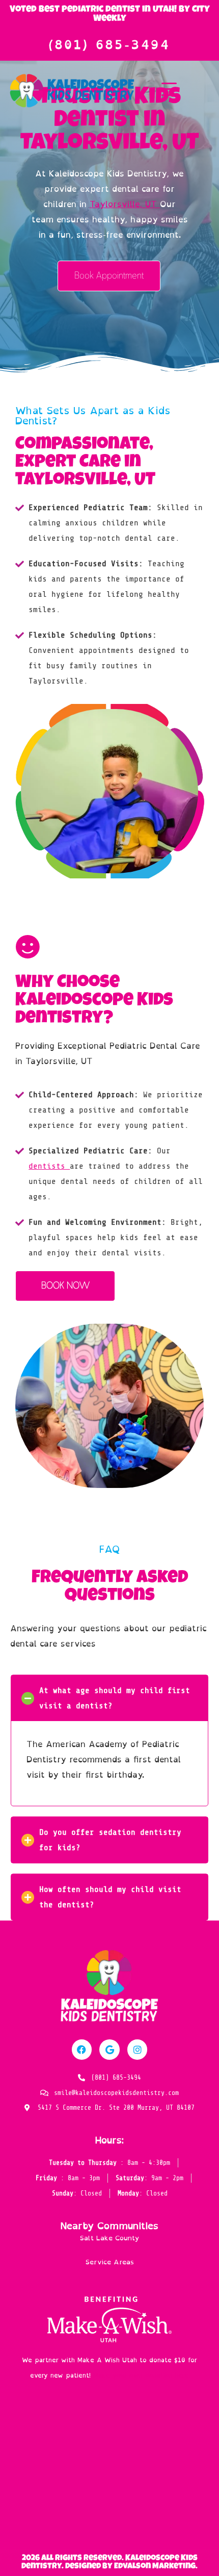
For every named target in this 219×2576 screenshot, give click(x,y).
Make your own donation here (141, 2375)
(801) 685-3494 (109, 45)
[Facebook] (82, 2050)
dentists (49, 1166)
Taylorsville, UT (125, 204)
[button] (109, 1698)
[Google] (109, 2050)
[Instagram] (138, 2050)
